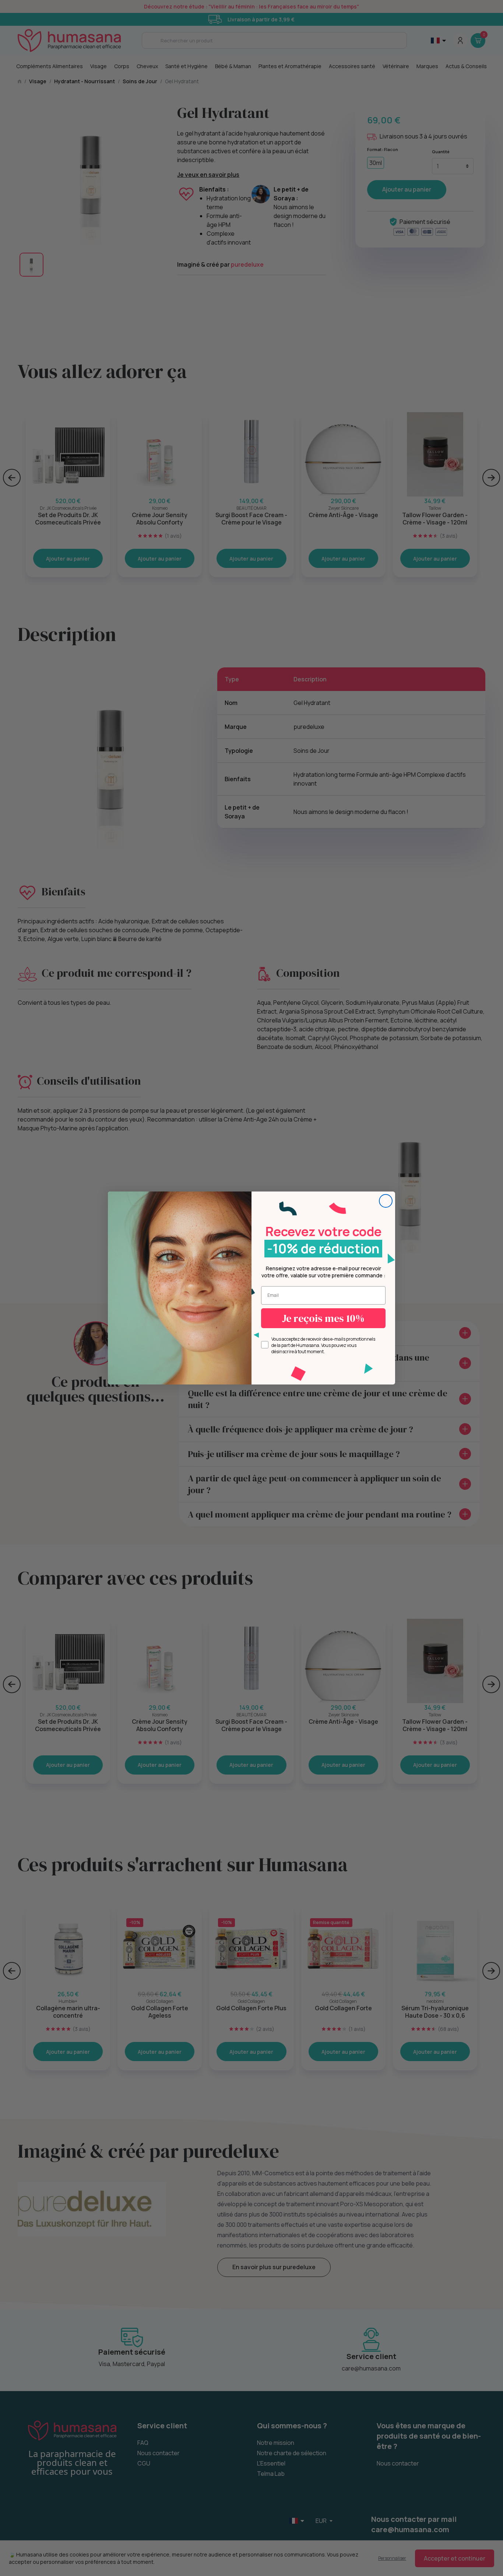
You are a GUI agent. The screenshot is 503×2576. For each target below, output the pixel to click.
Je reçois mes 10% (323, 1318)
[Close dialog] (386, 1201)
